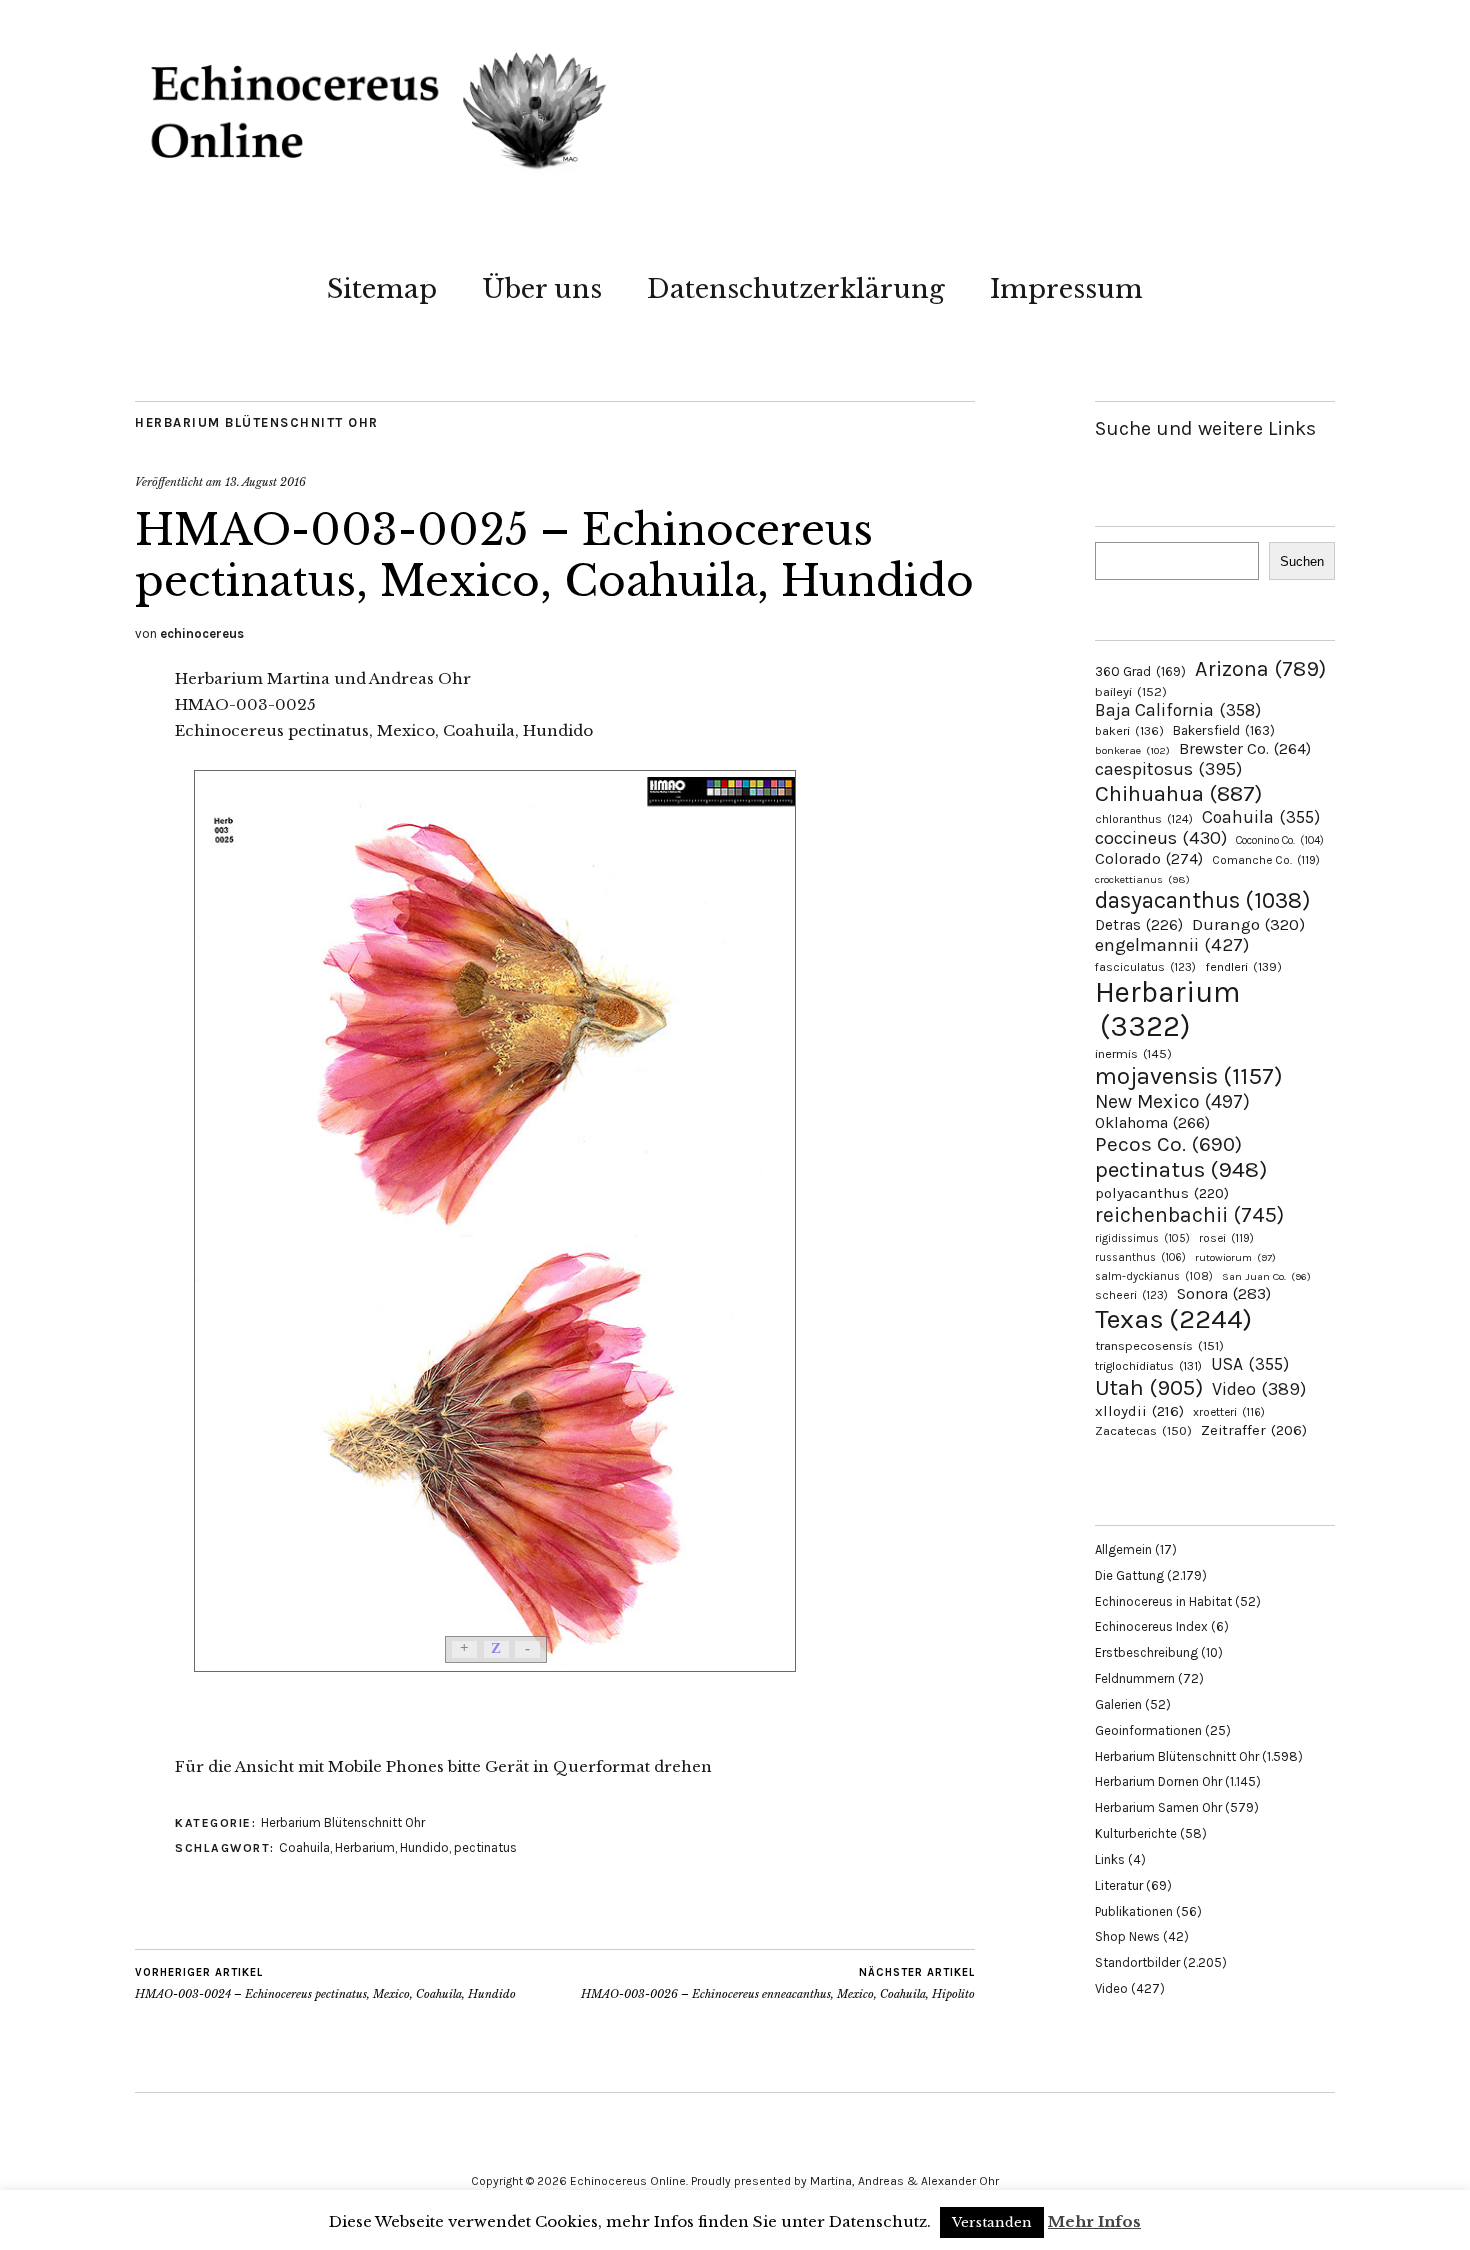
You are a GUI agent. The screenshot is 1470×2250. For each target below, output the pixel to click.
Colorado (1149, 858)
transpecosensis (1159, 1345)
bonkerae (1132, 750)
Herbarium (365, 1847)
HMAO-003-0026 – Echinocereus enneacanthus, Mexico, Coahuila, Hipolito (778, 1983)
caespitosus (1168, 769)
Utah (1149, 1387)
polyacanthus (1162, 1193)
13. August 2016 (265, 482)
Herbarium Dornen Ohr (1158, 1781)
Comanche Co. (1266, 860)
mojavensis (1189, 1076)
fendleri (1243, 966)
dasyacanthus (1203, 900)
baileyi (1131, 691)
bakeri (1129, 731)
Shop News (1127, 1936)
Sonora (1224, 1293)
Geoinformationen (1148, 1730)
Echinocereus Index (1151, 1626)
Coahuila (304, 1847)
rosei (1226, 1238)
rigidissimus (1142, 1238)
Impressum (1066, 289)
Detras (1139, 925)
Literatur (1119, 1885)
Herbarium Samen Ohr (1158, 1807)
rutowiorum (1235, 1257)
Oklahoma (1152, 1122)
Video (1259, 1389)
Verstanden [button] (992, 2222)
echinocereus (202, 633)
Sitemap (382, 289)
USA (1250, 1364)
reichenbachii (1189, 1214)
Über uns (542, 289)
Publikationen (1134, 1911)
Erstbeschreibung (1146, 1652)
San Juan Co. (1266, 1276)
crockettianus (1142, 879)
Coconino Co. (1280, 840)
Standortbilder (1137, 1962)
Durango (1248, 924)
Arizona (1260, 668)
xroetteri (1229, 1412)
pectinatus (485, 1847)
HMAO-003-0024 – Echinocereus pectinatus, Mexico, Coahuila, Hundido (325, 1983)
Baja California (1178, 710)
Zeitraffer (1254, 1430)
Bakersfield (1224, 730)
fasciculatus (1145, 967)
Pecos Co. (1168, 1144)
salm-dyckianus (1154, 1276)
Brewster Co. (1245, 748)
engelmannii (1172, 945)
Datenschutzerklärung (796, 289)
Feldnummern (1135, 1678)
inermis (1133, 1053)
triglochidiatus (1148, 1366)
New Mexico (1172, 1101)
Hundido (424, 1847)
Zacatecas (1143, 1430)
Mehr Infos (1094, 2221)
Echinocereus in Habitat (1163, 1601)
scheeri (1131, 1295)
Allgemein (1123, 1549)
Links (1110, 1859)
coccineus (1161, 838)
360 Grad (1140, 671)
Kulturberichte (1136, 1833)
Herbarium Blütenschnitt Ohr (257, 422)
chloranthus (1144, 819)
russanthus (1140, 1257)
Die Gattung (1129, 1575)
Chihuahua (1178, 793)
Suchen (1302, 561)
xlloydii (1139, 1411)
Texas (1173, 1319)
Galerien (1118, 1704)
